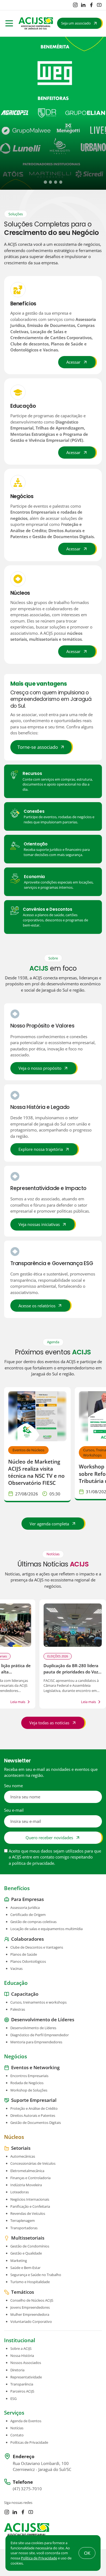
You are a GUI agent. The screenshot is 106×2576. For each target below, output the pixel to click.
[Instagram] (75, 5)
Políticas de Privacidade (29, 2442)
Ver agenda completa (49, 1524)
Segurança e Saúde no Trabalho (36, 2275)
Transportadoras (24, 2228)
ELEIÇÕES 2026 (58, 1656)
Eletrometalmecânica (27, 2171)
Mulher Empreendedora (30, 2314)
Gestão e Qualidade (26, 2253)
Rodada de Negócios (27, 2083)
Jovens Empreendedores (30, 2307)
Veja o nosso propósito (40, 1068)
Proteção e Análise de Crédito (34, 2108)
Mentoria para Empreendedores (36, 2042)
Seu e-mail (14, 1810)
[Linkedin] (83, 5)
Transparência (22, 2384)
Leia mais (18, 1702)
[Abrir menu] (9, 23)
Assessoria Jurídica (25, 1908)
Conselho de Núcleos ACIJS (32, 2300)
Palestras (18, 2010)
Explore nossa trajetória (41, 1149)
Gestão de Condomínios (30, 2246)
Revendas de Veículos (28, 2213)
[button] (45, 182)
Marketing (19, 2261)
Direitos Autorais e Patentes (33, 2116)
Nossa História (22, 2356)
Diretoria (17, 2370)
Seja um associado (76, 23)
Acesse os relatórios (37, 1306)
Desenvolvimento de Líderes (33, 2028)
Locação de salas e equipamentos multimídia (46, 1929)
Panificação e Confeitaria (30, 2206)
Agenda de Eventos (26, 2421)
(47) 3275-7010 (27, 2489)
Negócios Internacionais (30, 2199)
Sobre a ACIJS (21, 2348)
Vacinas (16, 1969)
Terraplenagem (23, 2221)
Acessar (73, 362)
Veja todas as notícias (49, 1723)
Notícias (17, 2428)
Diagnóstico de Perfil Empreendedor (40, 2035)
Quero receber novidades (49, 1838)
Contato (17, 2435)
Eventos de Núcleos (28, 1450)
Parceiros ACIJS (22, 2391)
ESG (13, 2399)
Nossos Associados (26, 2363)
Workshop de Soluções (29, 2090)
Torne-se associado (38, 747)
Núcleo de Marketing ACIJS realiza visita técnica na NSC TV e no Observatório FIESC (36, 1472)
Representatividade (26, 2377)
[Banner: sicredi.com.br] (53, 113)
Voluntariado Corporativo (31, 2322)
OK (87, 2553)
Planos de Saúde (24, 1954)
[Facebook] (91, 5)
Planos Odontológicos (28, 1961)
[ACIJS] (36, 23)
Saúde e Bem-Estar (25, 2268)
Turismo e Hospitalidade (30, 2282)
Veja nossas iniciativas (39, 1224)
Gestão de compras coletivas (33, 1922)
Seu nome (13, 1786)
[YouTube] (99, 5)
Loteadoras (20, 2192)
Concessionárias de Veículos (33, 2164)
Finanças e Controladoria (30, 2178)
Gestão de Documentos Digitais (36, 2123)
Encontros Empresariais (29, 2076)
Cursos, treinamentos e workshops (38, 2002)
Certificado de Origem (28, 1915)
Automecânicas (23, 2157)
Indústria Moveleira (26, 2185)
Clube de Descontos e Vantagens (37, 1947)
